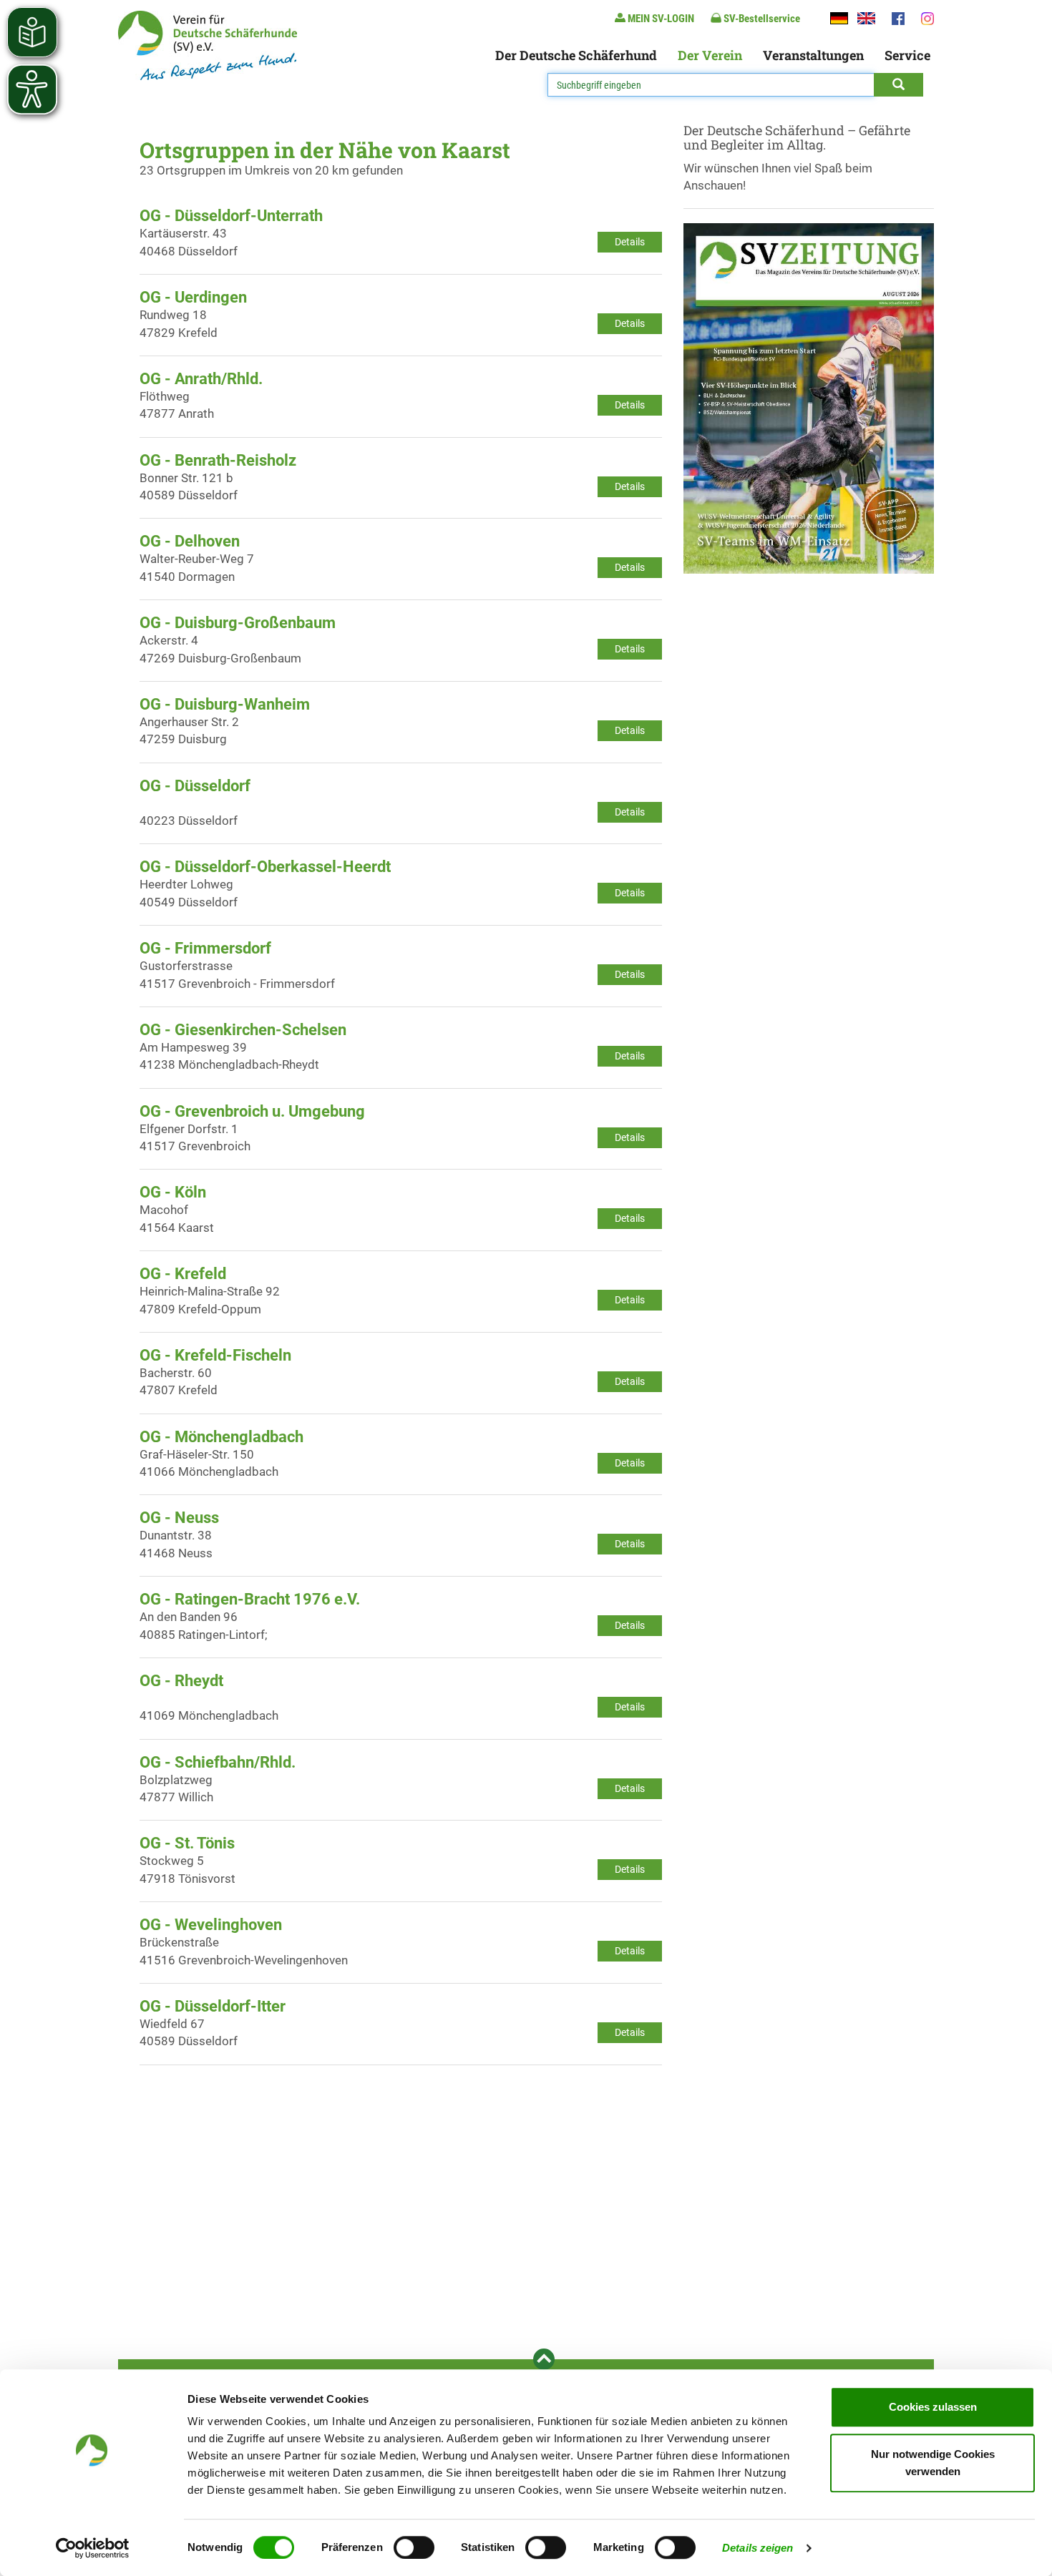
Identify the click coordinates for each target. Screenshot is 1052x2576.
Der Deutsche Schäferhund (576, 55)
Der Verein (710, 55)
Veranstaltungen (813, 55)
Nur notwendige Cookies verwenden (933, 2463)
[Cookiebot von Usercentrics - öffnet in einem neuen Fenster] (93, 2548)
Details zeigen (758, 2548)
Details (630, 242)
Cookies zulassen (933, 2407)
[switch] (414, 2547)
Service (907, 55)
